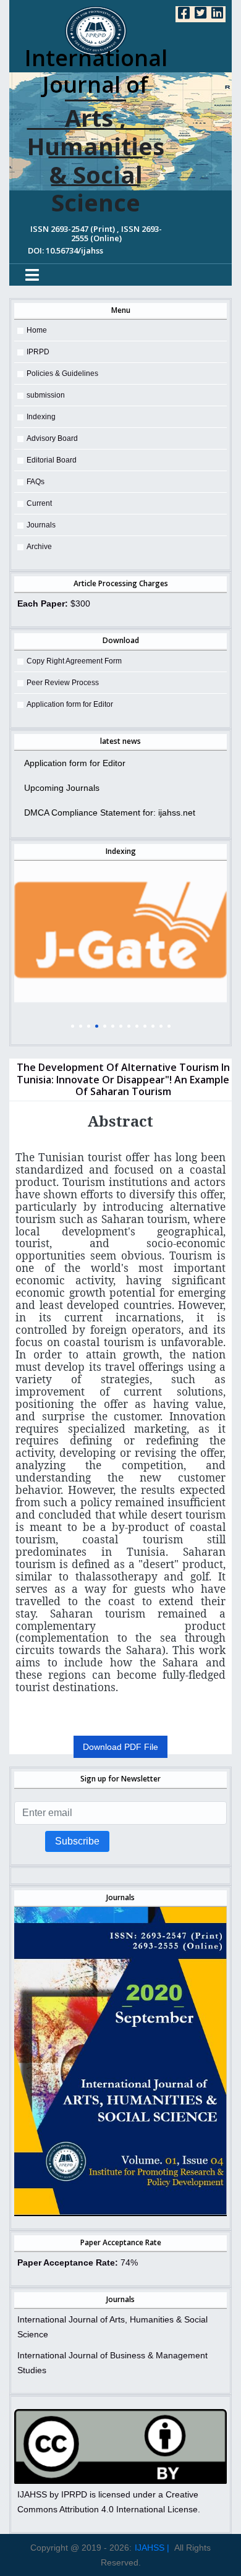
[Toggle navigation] (32, 275)
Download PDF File (120, 1747)
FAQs (36, 482)
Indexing (41, 417)
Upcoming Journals (62, 788)
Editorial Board (52, 460)
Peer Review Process (63, 683)
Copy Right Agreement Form (74, 661)
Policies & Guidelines (62, 373)
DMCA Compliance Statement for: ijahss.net (110, 812)
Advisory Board (52, 438)
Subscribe (77, 1841)
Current (39, 503)
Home (37, 330)
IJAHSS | (152, 2548)
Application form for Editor (70, 704)
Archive (39, 547)
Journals (41, 525)
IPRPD (38, 352)
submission (46, 395)
